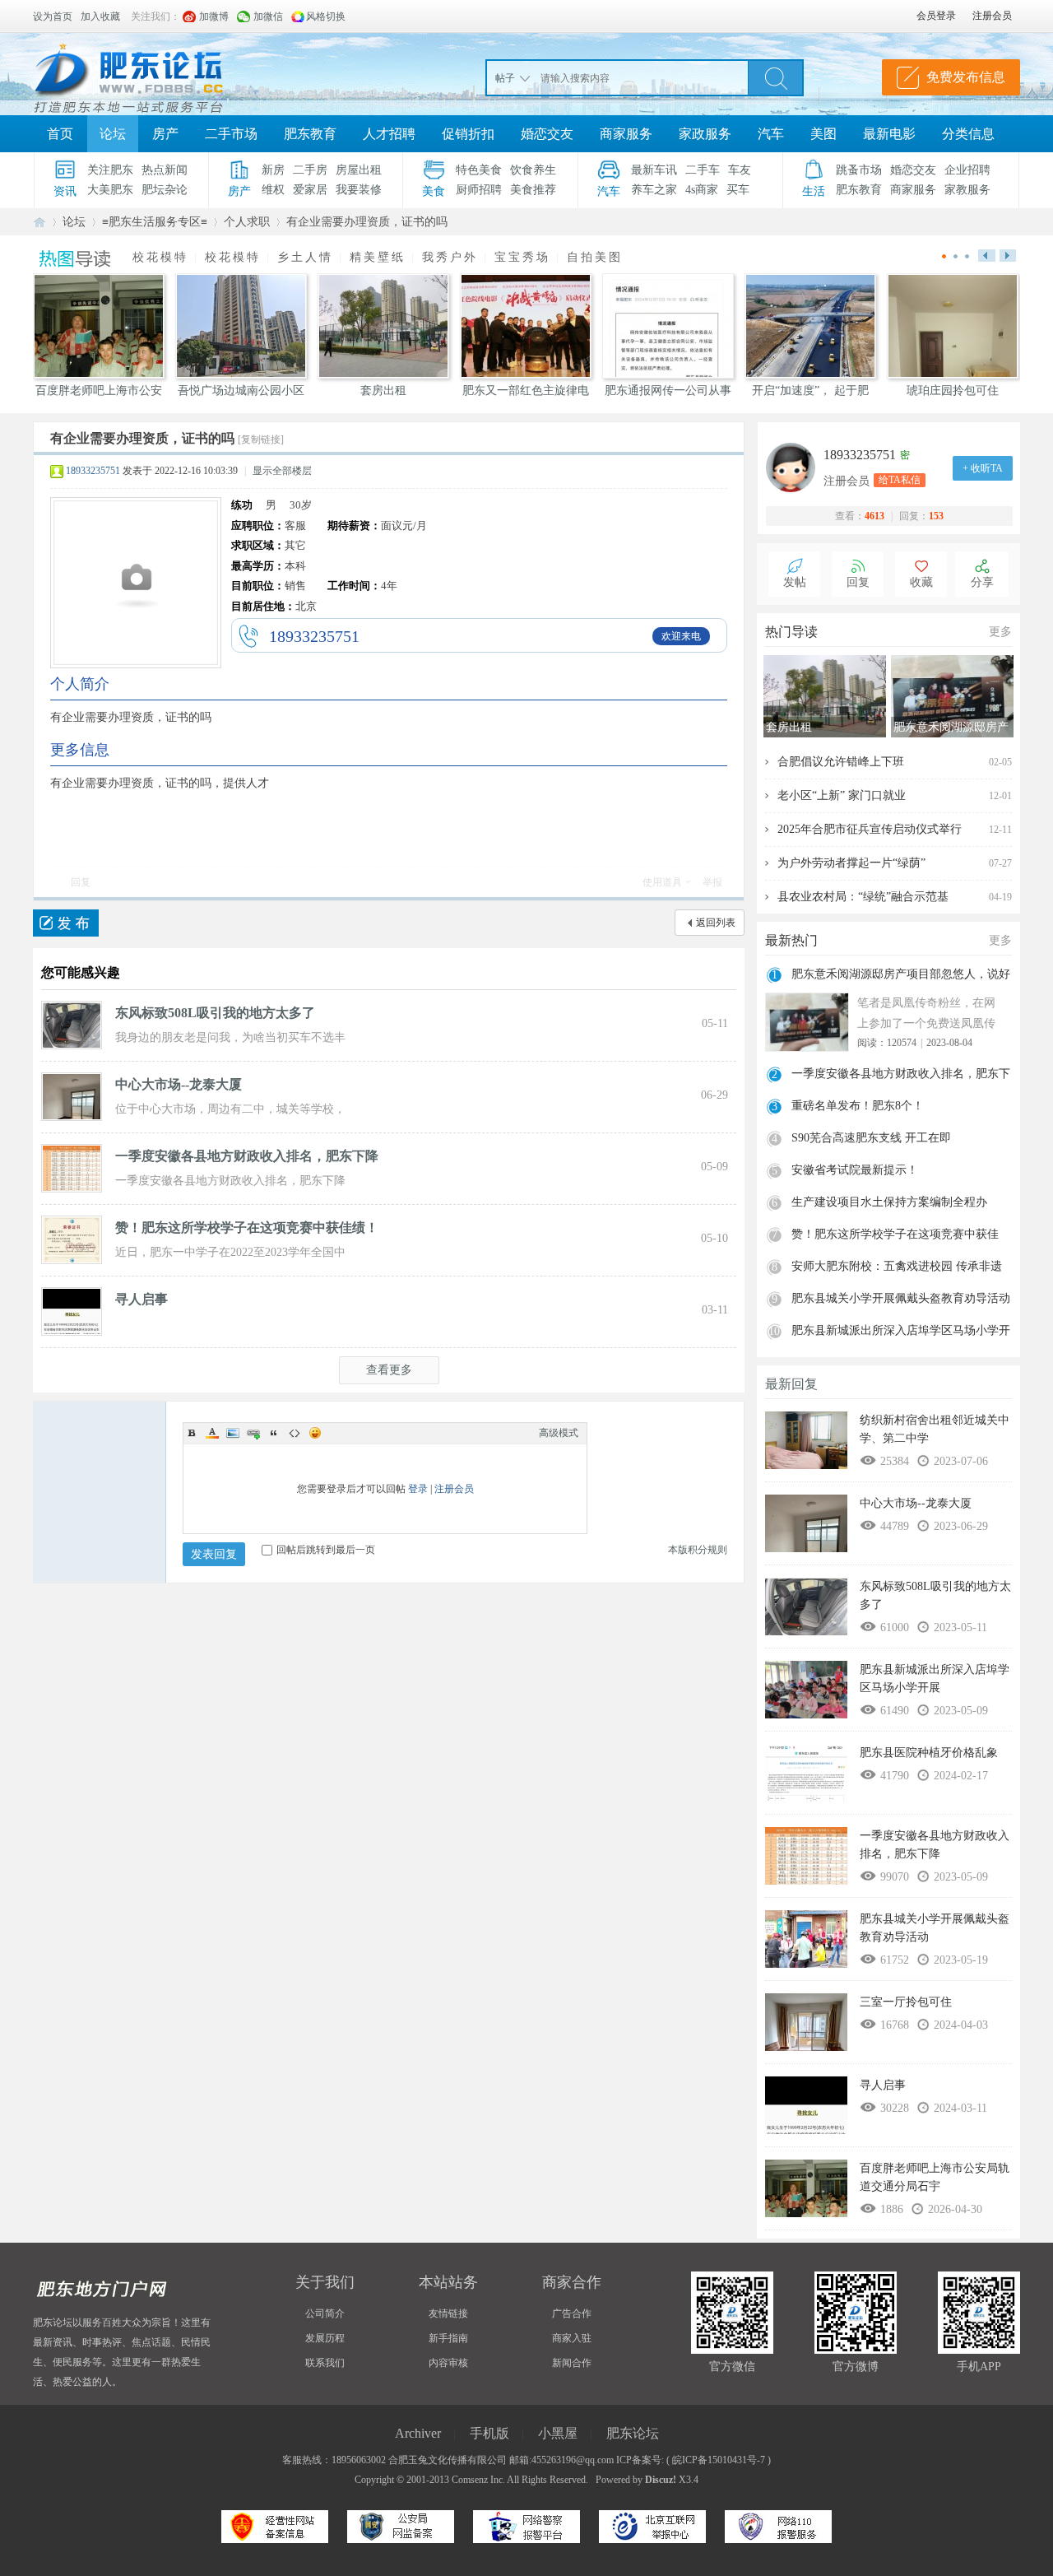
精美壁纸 (378, 257)
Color (212, 1433)
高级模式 (559, 1433)
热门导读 (791, 632)
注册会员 (454, 1489)
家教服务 (967, 190)
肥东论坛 (39, 222)
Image (233, 1433)
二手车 (703, 170)
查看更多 (389, 1370)
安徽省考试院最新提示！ (855, 1170)
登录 (418, 1489)
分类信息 (968, 134)
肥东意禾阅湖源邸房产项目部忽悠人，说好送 (901, 976)
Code (295, 1433)
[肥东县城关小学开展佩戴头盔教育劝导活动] (806, 1943)
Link (253, 1433)
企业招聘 (967, 170)
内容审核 (448, 2363)
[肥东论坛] (148, 74)
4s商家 (702, 190)
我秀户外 (450, 257)
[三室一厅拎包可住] (806, 2026)
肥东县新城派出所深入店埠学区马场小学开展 (901, 1332)
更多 (1000, 632)
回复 (81, 882)
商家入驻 (572, 2338)
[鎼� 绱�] (776, 77)
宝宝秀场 (522, 257)
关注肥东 (110, 170)
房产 (165, 134)
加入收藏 (100, 16)
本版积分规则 (698, 1550)
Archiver (418, 2433)
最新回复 (791, 1384)
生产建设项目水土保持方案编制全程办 (889, 1202)
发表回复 (214, 1554)
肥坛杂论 (165, 190)
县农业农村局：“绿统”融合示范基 (863, 897)
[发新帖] (66, 923)
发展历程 (325, 2338)
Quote (274, 1433)
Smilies (315, 1433)
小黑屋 (558, 2433)
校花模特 (160, 257)
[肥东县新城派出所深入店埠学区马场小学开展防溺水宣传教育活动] (806, 1694)
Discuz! (661, 2480)
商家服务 (626, 134)
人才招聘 (389, 134)
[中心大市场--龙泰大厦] (72, 1095)
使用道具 (662, 882)
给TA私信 (900, 480)
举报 (712, 882)
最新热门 (791, 940)
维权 (273, 190)
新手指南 (448, 2338)
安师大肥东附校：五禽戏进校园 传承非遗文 (897, 1268)
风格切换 (326, 16)
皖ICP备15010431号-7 (719, 2460)
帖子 (505, 78)
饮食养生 (533, 170)
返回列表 (716, 923)
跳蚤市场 (859, 170)
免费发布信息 (966, 77)
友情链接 (448, 2313)
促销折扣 (468, 134)
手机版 (489, 2433)
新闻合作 (572, 2363)
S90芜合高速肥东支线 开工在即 (871, 1138)
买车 (738, 190)
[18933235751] (795, 467)
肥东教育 (310, 134)
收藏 (921, 582)
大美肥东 (110, 190)
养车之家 (654, 190)
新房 (273, 170)
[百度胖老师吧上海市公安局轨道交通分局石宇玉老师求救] (806, 2192)
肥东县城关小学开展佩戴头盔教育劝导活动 (901, 1298)
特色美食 (479, 170)
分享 (982, 582)
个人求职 (247, 222)
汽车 (771, 134)
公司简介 (325, 2313)
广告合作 (572, 2313)
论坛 (113, 134)
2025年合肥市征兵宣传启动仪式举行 (870, 829)
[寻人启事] (72, 1310)
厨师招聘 (479, 190)
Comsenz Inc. (478, 2480)
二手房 (310, 170)
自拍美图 (595, 257)
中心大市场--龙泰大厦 (179, 1084)
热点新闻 (165, 170)
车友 (740, 170)
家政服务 (705, 134)
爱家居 (310, 190)
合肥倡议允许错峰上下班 (841, 762)
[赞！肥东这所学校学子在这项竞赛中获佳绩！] (72, 1239)
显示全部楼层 (282, 471)
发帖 (795, 582)
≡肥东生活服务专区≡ (155, 222)
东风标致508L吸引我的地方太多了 (215, 1013)
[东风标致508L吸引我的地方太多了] (72, 1024)
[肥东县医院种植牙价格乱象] (806, 1777)
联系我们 (325, 2363)
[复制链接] (261, 439)
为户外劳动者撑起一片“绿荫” (851, 863)
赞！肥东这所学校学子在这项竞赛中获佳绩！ (247, 1228)
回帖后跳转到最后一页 (326, 1550)
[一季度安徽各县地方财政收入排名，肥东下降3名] (72, 1167)
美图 (823, 134)
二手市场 (231, 134)
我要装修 (359, 190)
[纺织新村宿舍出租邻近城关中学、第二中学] (806, 1444)
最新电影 (889, 134)
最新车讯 (654, 170)
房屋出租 (359, 170)
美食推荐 (533, 190)
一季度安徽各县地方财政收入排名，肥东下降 (247, 1156)
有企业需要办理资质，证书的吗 (367, 222)
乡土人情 (305, 257)
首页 (60, 134)
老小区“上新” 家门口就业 (842, 795)
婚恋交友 (547, 134)
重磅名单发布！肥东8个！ (858, 1106)
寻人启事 (141, 1299)
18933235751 (93, 471)
